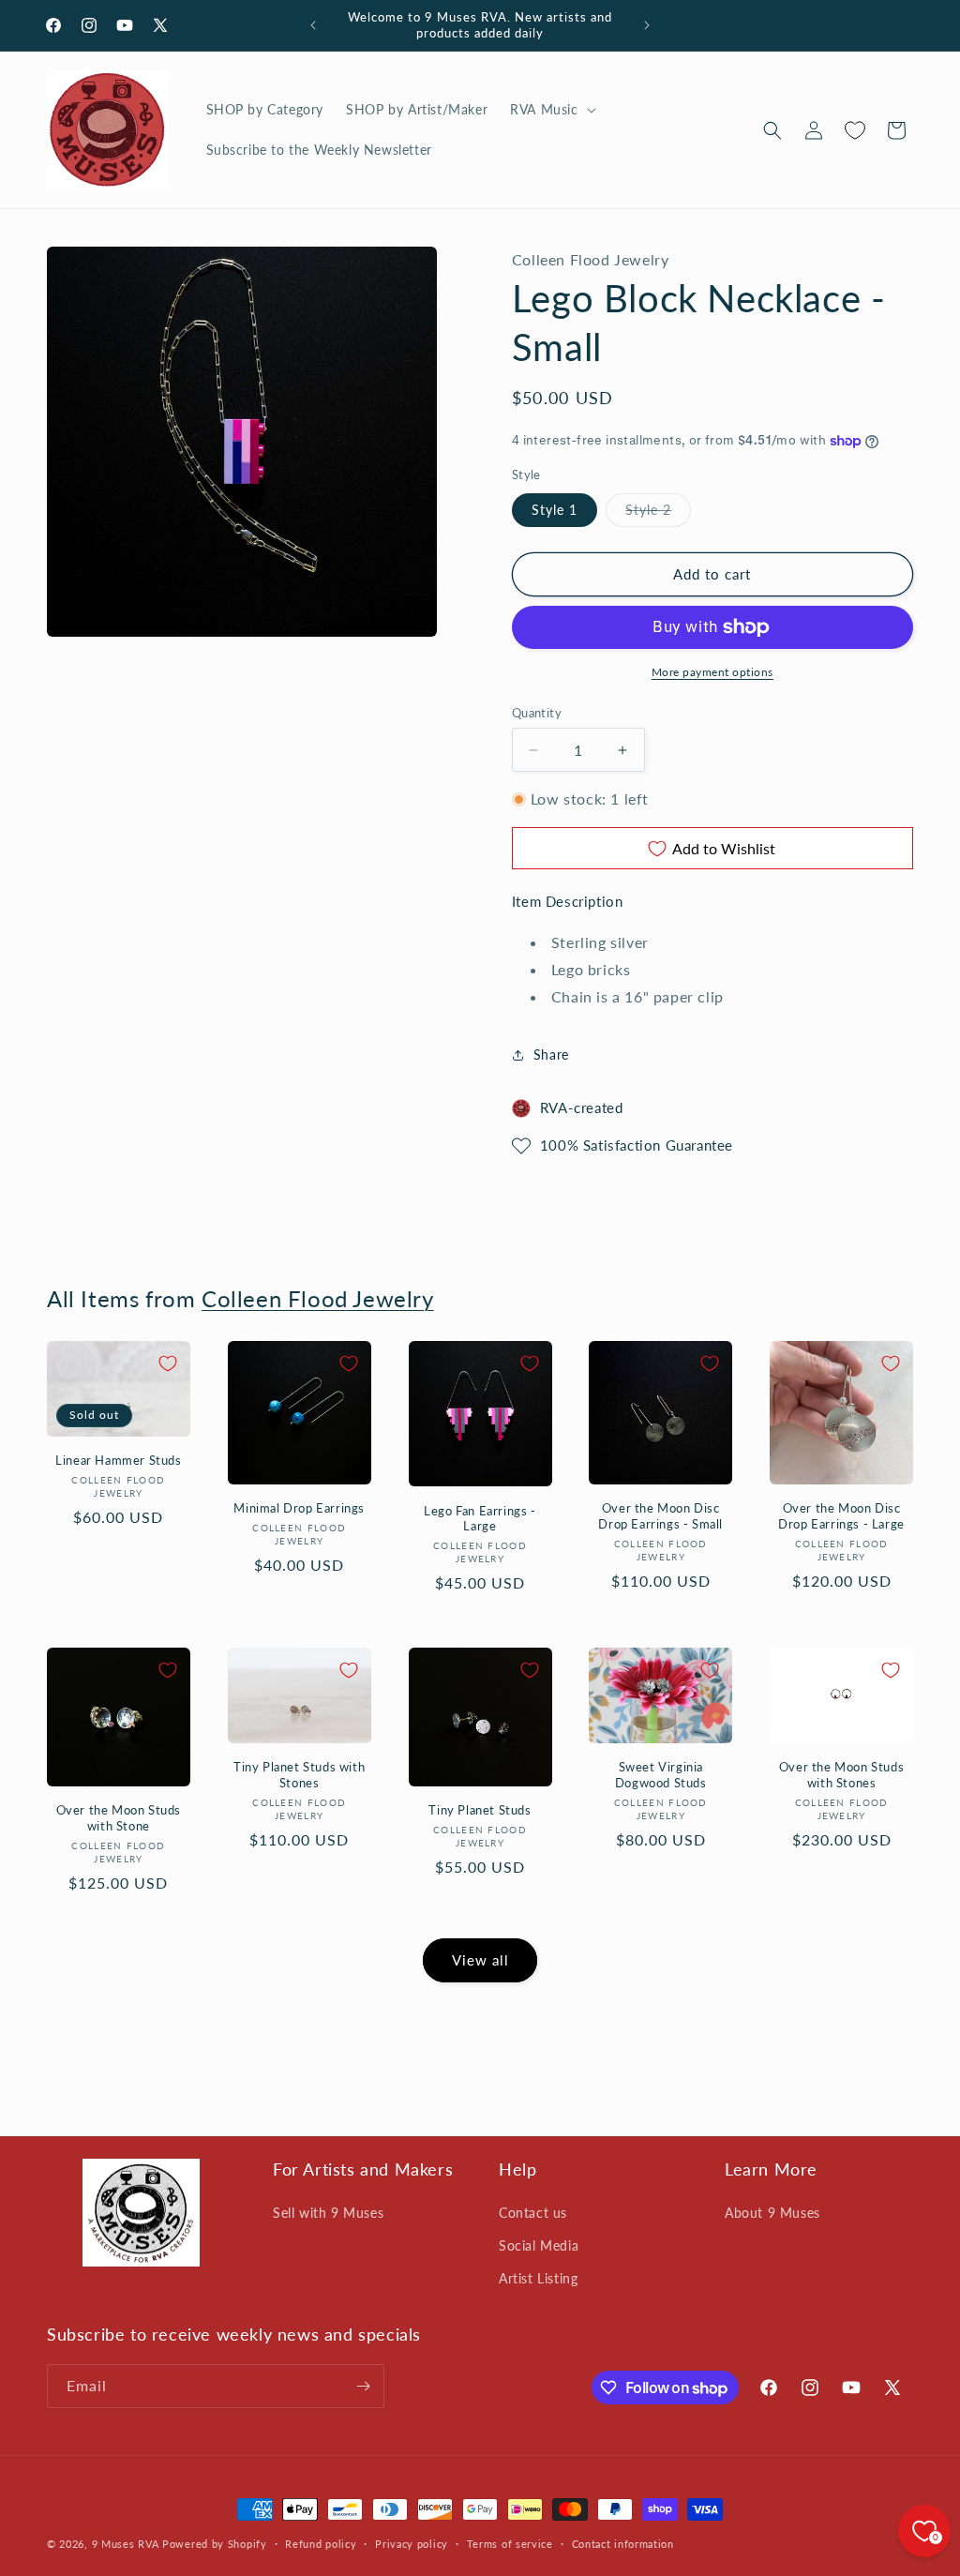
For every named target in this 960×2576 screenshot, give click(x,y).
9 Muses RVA (126, 2544)
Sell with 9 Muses (328, 2213)
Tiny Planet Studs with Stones (299, 1775)
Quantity (537, 713)
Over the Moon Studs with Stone (119, 1818)
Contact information (623, 2544)
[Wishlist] (855, 130)
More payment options (712, 672)
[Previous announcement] (313, 25)
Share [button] (551, 1055)
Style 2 (658, 514)
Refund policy (321, 2544)
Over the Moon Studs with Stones (841, 1775)
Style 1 (555, 510)
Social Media (539, 2245)
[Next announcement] (647, 25)
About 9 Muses (772, 2213)
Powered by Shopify (215, 2544)
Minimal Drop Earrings (299, 1508)
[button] (551, 110)
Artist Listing (538, 2278)
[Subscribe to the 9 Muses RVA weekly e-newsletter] (363, 2386)
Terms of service (510, 2544)
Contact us (533, 2213)
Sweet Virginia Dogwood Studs (661, 1775)
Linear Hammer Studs (118, 1460)
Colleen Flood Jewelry (318, 1298)
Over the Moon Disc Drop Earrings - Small (660, 1516)
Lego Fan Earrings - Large (480, 1519)
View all (480, 1960)
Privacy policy (412, 2544)
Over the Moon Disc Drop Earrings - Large (841, 1516)
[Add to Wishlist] (168, 1363)
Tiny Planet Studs (480, 1810)
